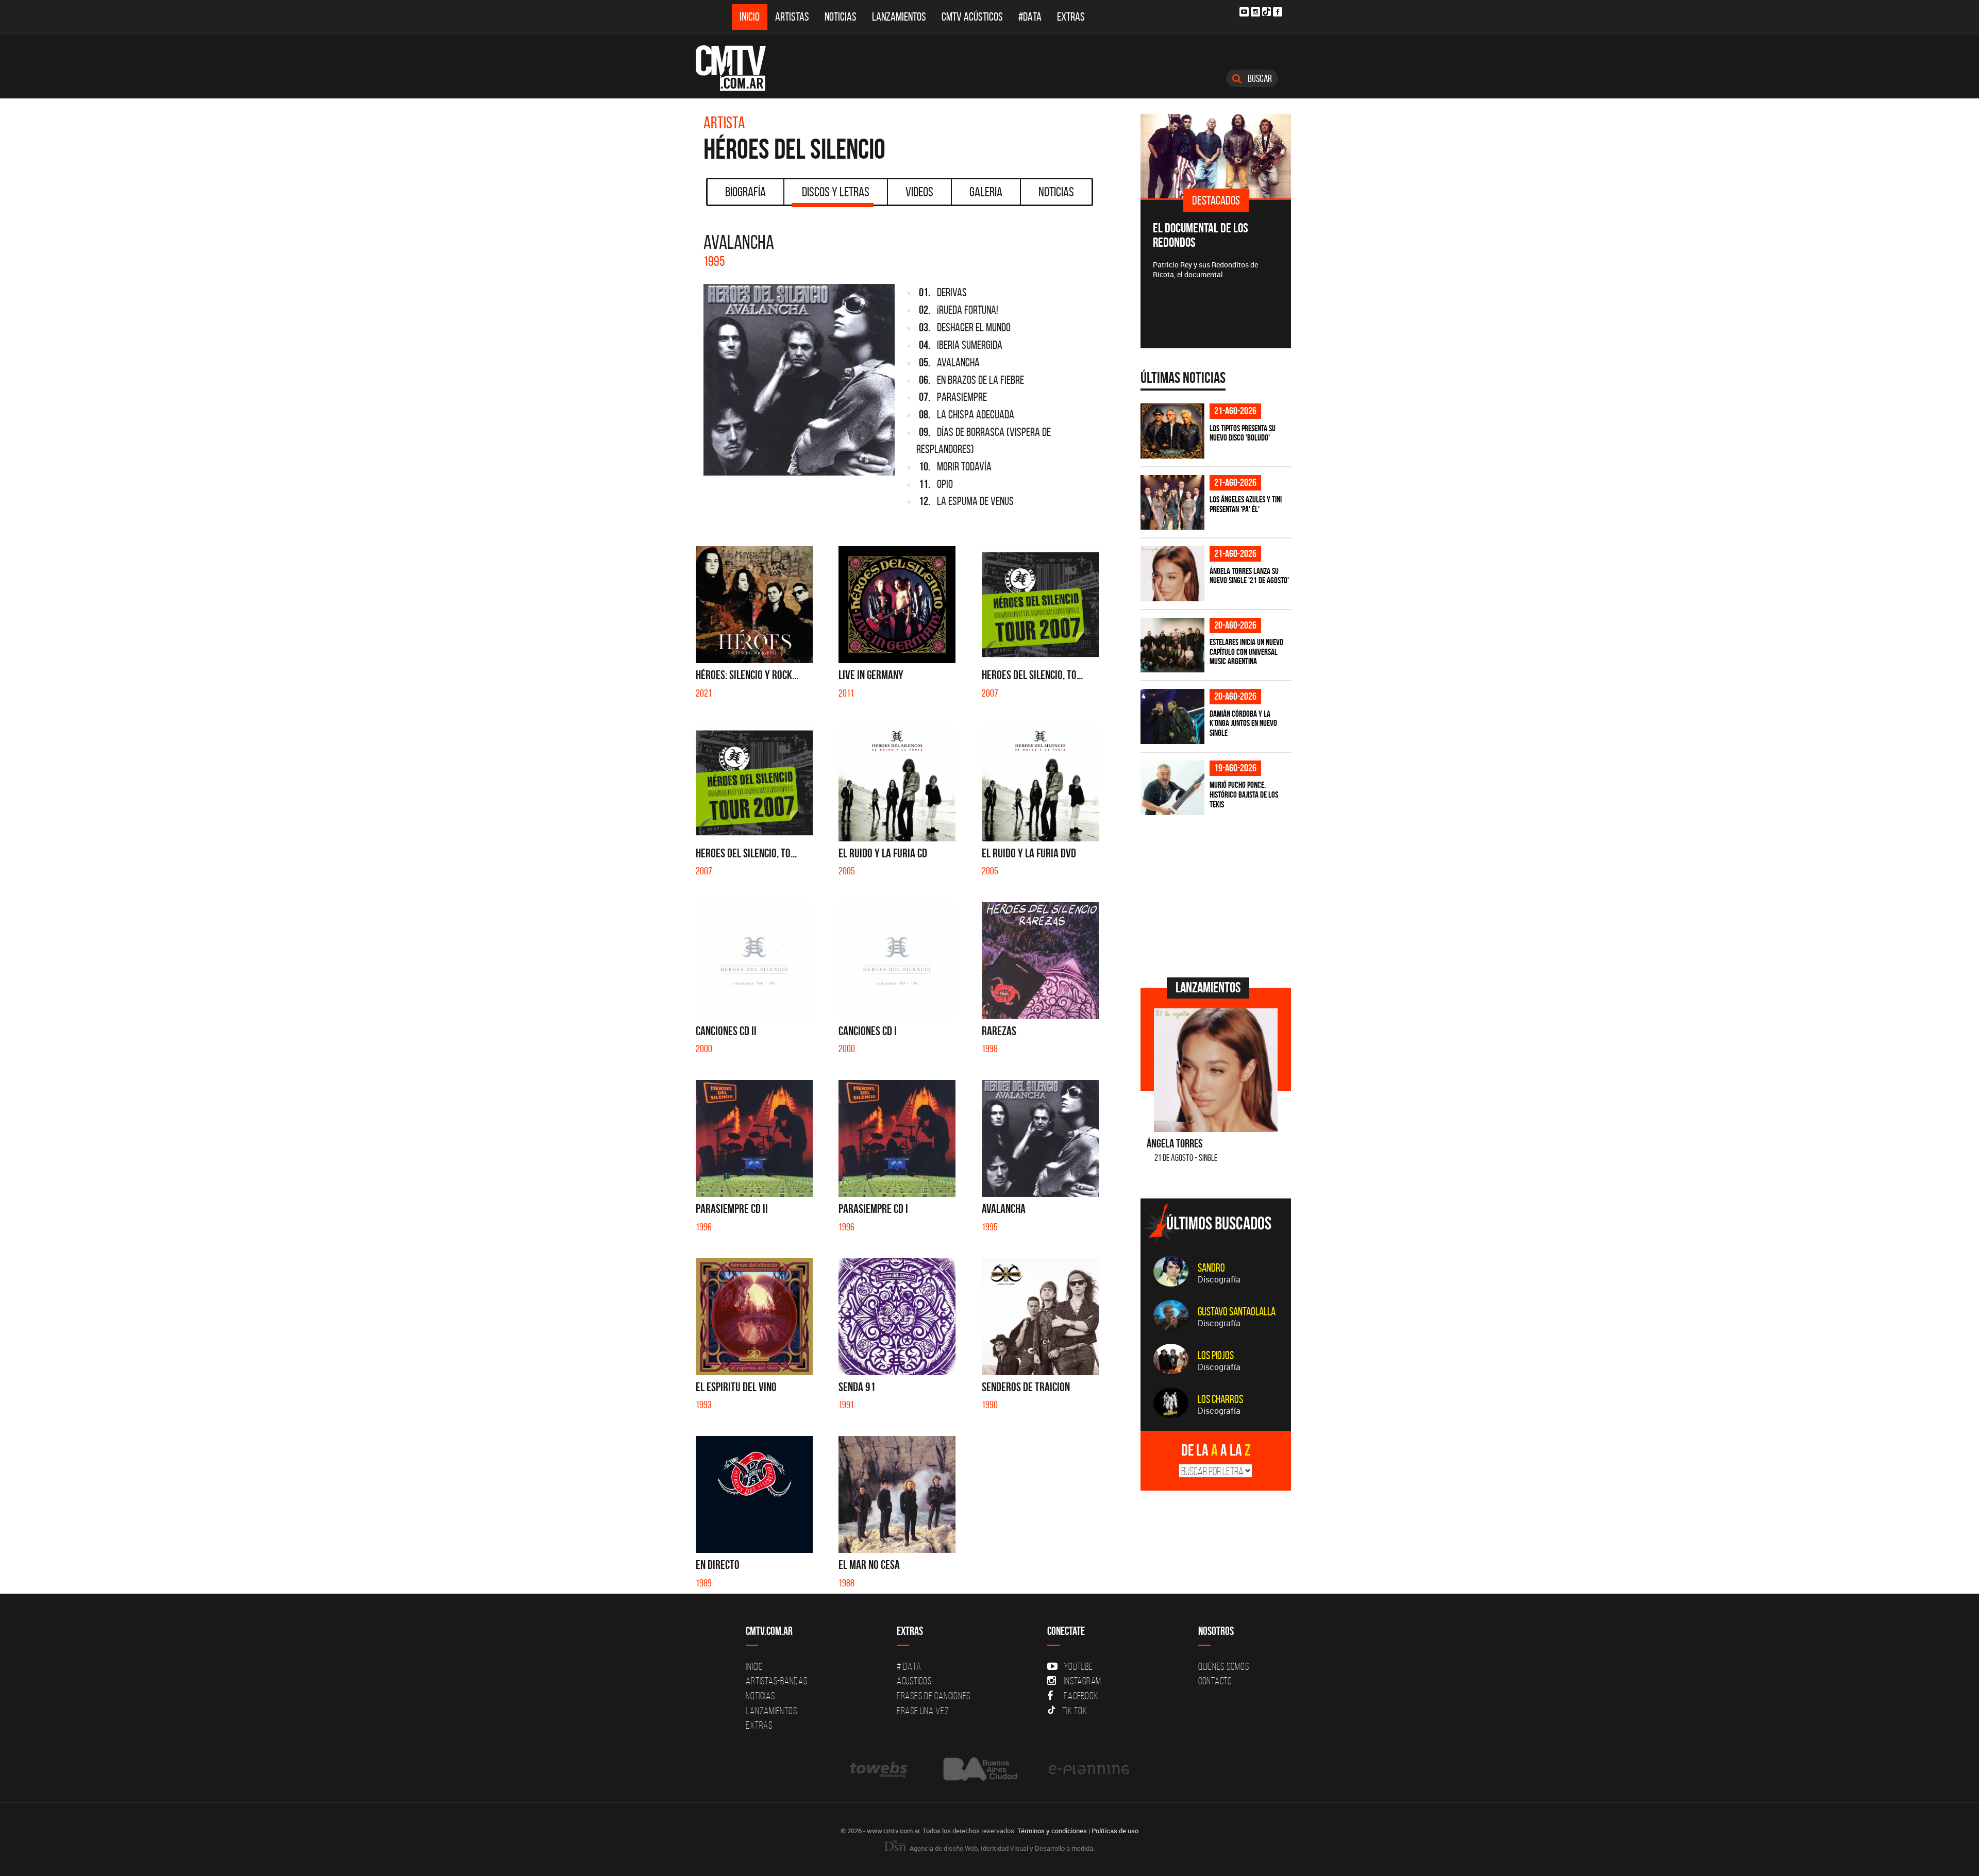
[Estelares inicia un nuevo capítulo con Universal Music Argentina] (1172, 645)
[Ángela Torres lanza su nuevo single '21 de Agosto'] (1172, 574)
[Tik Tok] (1267, 12)
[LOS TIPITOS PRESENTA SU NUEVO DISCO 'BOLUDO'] (1172, 431)
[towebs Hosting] (879, 1769)
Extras (1071, 17)
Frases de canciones (934, 1696)
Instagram (1083, 1681)
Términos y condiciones (1052, 1831)
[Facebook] (1278, 12)
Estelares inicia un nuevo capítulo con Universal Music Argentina (1246, 652)
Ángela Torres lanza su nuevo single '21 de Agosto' (1249, 576)
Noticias (841, 17)
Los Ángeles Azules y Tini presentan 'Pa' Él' (1246, 504)
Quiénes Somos (1224, 1666)
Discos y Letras (836, 192)
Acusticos (914, 1681)
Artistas (792, 17)
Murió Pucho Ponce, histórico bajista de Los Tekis (1244, 794)
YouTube (1078, 1666)
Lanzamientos (899, 17)
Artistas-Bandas (776, 1681)
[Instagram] (1255, 12)
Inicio (750, 17)
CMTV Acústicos (972, 17)
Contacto (1215, 1681)
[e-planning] (1089, 1769)
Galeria (986, 192)
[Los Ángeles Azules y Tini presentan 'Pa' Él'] (1172, 503)
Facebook (1081, 1696)
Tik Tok (1075, 1711)
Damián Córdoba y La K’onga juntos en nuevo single (1243, 723)
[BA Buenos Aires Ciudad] (979, 1769)
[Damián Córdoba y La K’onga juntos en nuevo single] (1172, 716)
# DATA (909, 1666)
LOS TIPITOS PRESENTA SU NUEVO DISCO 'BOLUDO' (1243, 433)
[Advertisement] (1218, 895)
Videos (919, 192)
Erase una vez (923, 1711)
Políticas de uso (1115, 1831)
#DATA (1030, 17)
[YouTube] (1244, 12)
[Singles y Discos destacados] (1216, 156)
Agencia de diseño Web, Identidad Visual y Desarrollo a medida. (1001, 1848)
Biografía (745, 192)
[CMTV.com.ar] (738, 68)
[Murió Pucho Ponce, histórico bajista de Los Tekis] (1172, 788)
